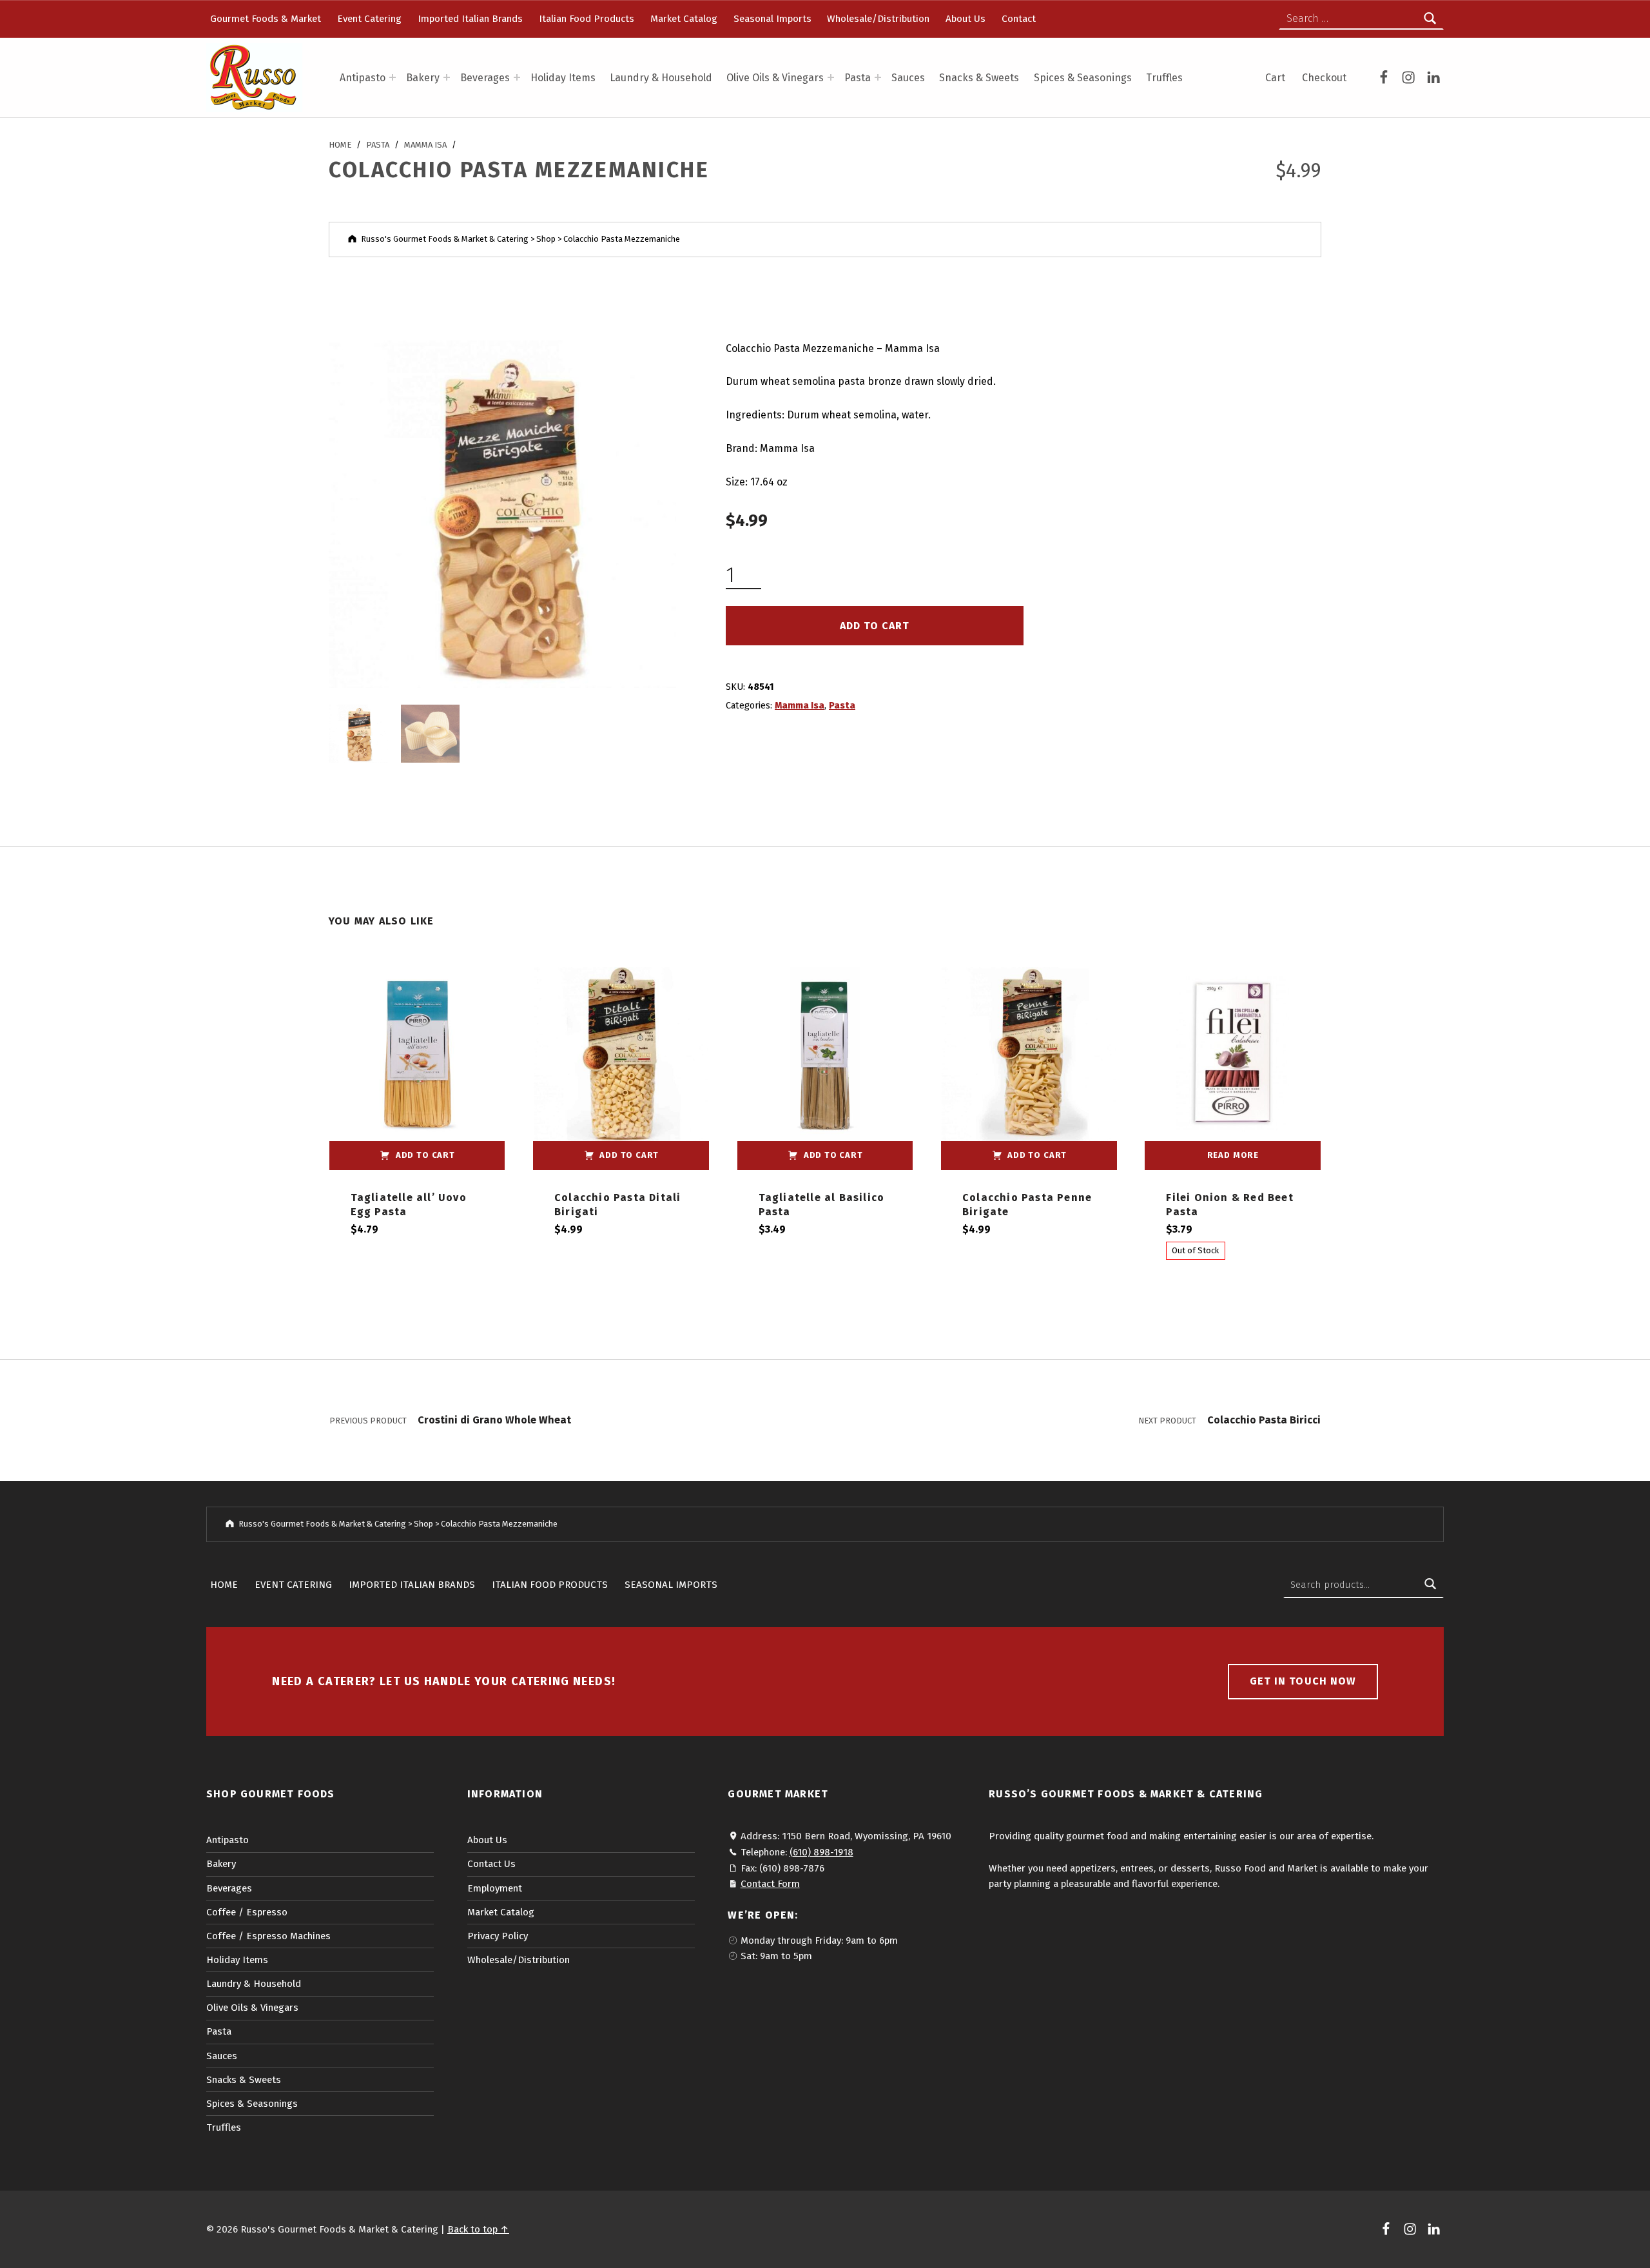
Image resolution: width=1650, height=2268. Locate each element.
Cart (1275, 78)
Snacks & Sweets (979, 78)
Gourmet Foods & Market (266, 19)
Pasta (858, 78)
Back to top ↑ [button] (478, 2229)
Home (340, 145)
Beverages (485, 78)
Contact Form (770, 1884)
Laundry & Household (661, 78)
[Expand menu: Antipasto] (393, 77)
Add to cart (875, 626)
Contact (1019, 19)
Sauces (908, 78)
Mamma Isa (425, 145)
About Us (966, 19)
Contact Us (491, 1864)
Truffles (1164, 78)
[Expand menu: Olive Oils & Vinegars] (831, 77)
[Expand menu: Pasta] (878, 77)
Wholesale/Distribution (878, 19)
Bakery (423, 78)
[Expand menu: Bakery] (447, 77)
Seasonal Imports (772, 19)
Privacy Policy (498, 1936)
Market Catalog (684, 19)
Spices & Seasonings (1083, 78)
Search (1430, 1585)
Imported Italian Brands (470, 19)
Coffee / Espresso (247, 1912)
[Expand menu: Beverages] (517, 77)
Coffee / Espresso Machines (268, 1936)
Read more (1233, 1155)
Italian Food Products (587, 19)
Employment (495, 1888)
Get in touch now (1303, 1681)
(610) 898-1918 (821, 1852)
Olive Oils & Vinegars (775, 78)
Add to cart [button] (425, 1155)
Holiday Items (563, 78)
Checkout (1324, 78)
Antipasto (363, 78)
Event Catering (369, 19)
